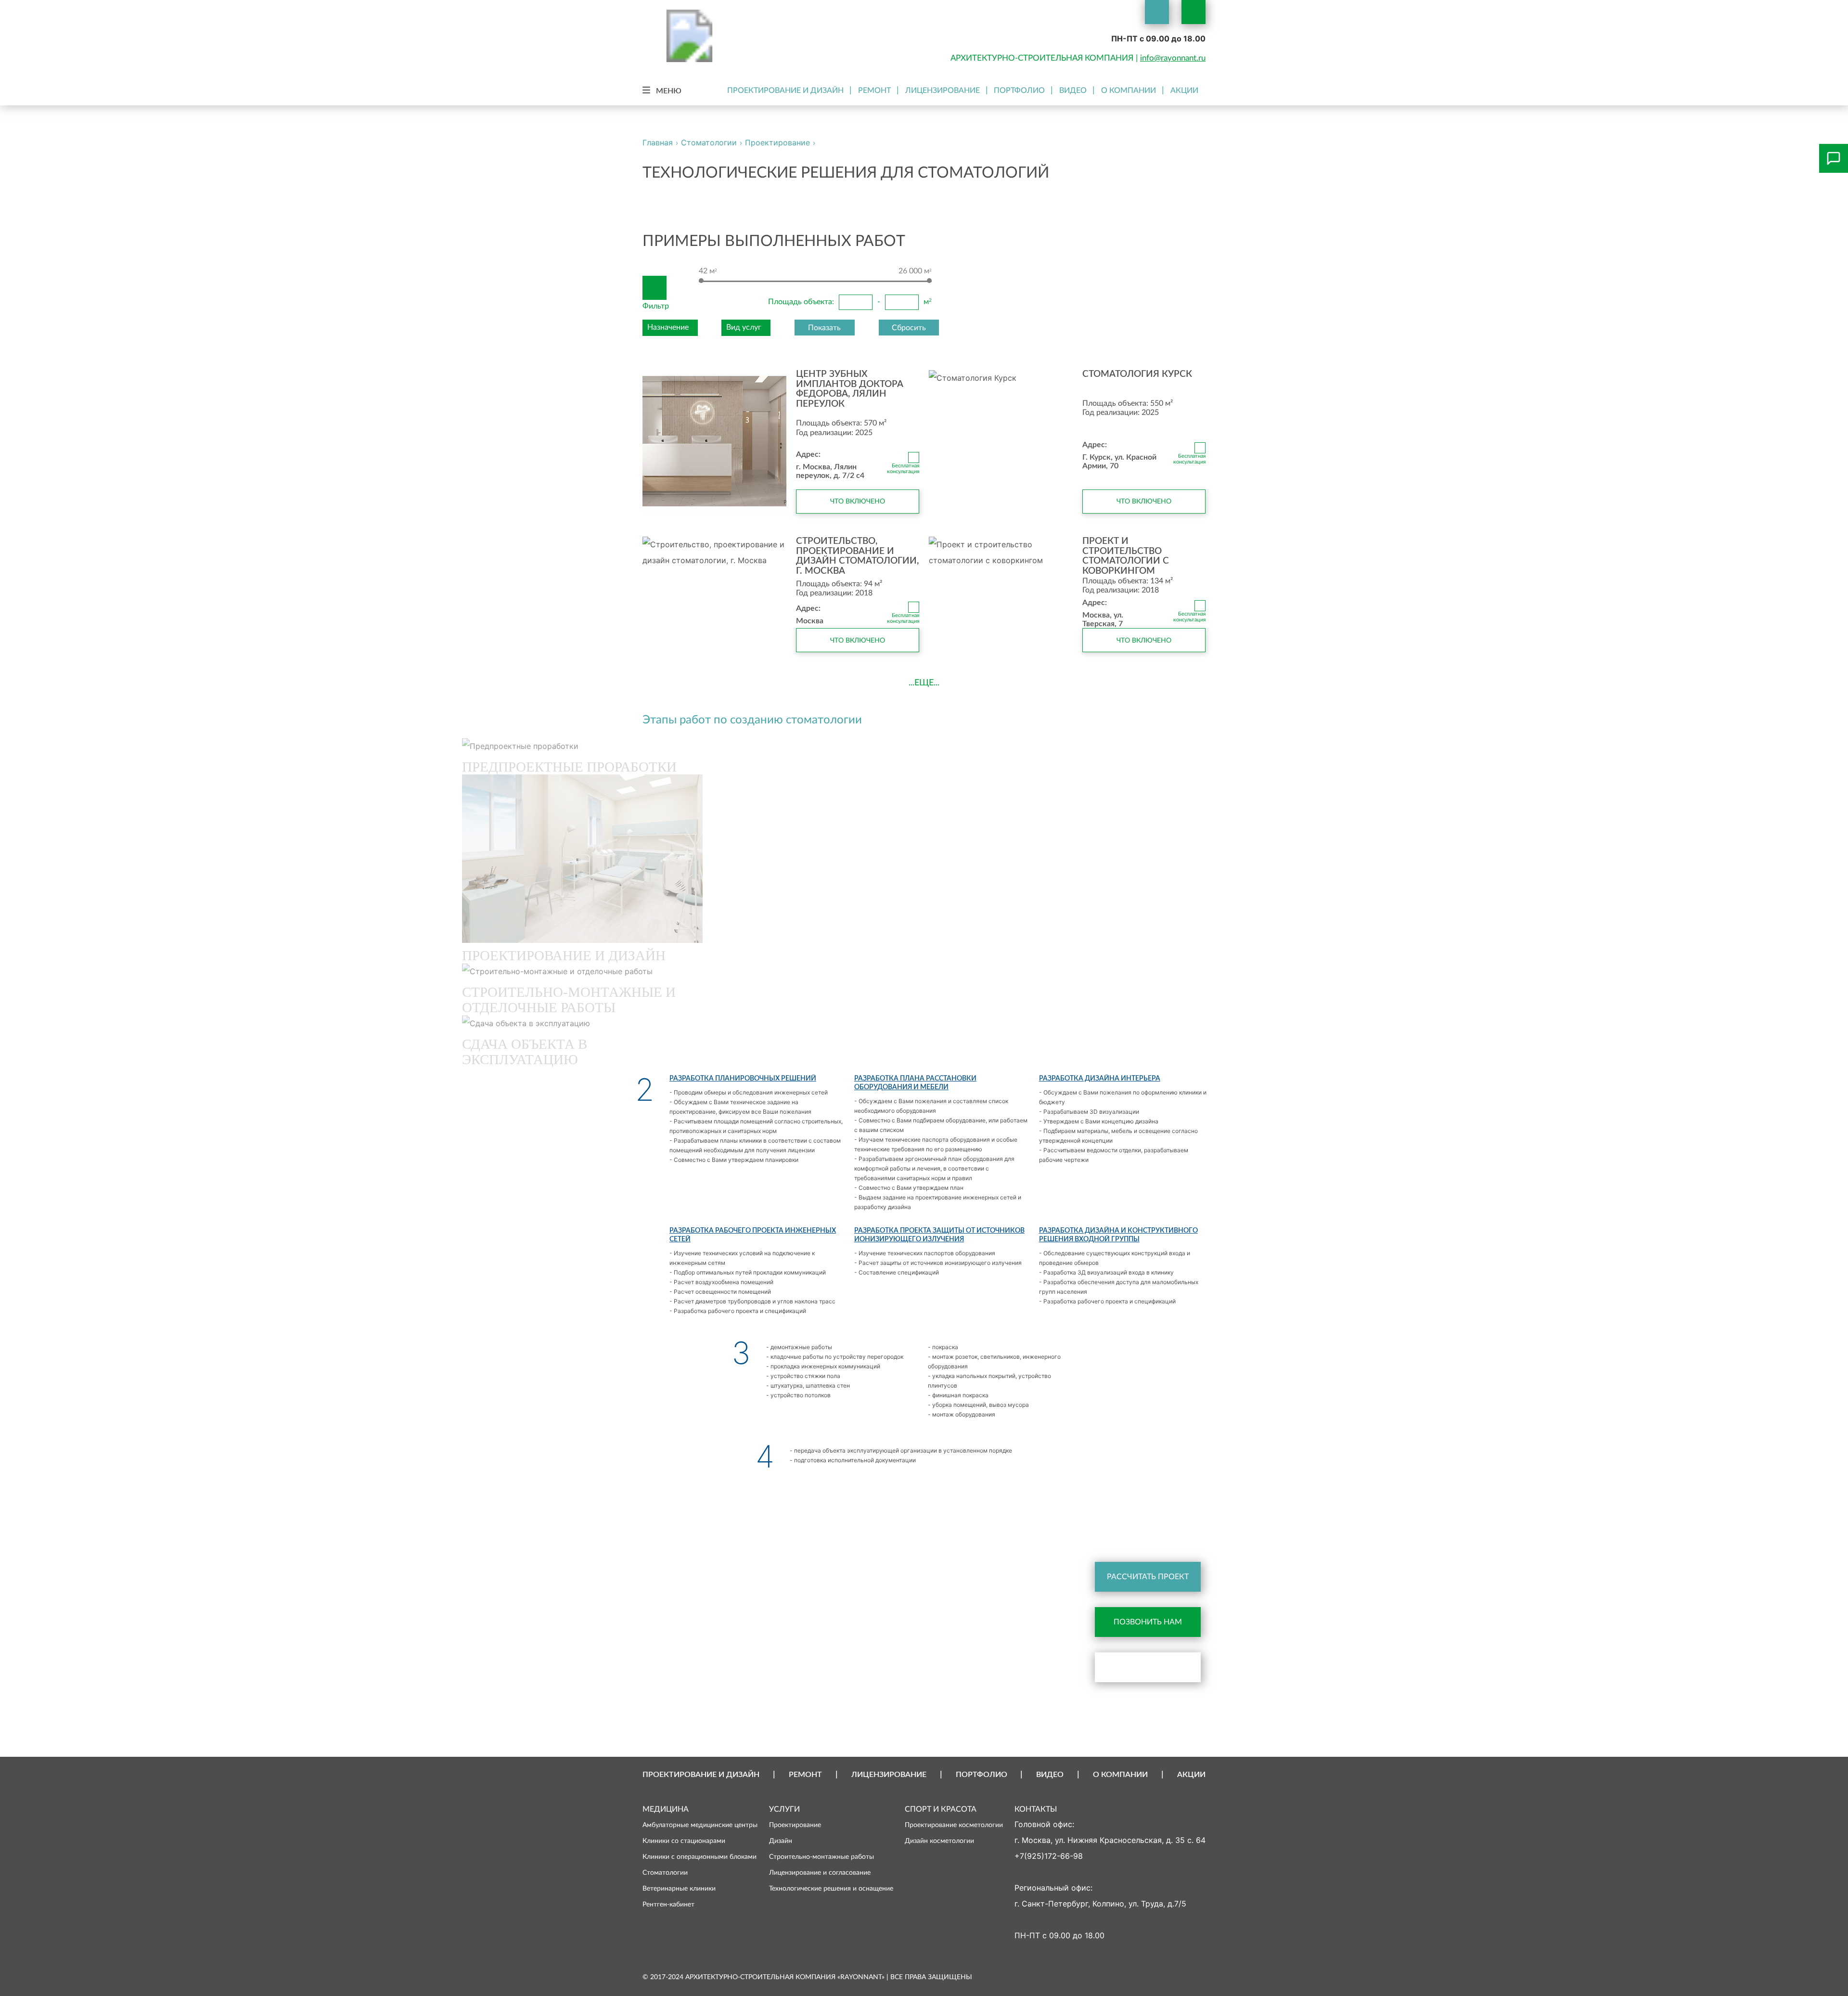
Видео (1073, 90)
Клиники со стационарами (684, 1841)
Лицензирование (943, 90)
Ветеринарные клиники (679, 1888)
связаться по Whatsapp (1156, 1667)
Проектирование (795, 1825)
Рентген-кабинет (668, 1904)
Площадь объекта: (801, 302)
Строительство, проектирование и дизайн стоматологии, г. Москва (857, 556)
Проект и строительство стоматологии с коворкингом (1126, 556)
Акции (1184, 90)
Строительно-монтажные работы (821, 1857)
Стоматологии (665, 1873)
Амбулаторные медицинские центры (700, 1825)
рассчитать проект (1148, 1577)
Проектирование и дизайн (785, 90)
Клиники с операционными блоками (699, 1857)
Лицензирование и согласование (820, 1873)
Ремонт (874, 90)
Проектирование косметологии (954, 1825)
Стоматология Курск (1137, 374)
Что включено (858, 501)
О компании (1129, 90)
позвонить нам (1148, 1622)
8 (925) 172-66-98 (921, 1538)
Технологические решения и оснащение (831, 1888)
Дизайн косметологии (939, 1841)
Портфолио (1019, 90)
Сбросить (909, 328)
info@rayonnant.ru (1173, 58)
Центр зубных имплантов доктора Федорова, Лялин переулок (850, 389)
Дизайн (781, 1841)
